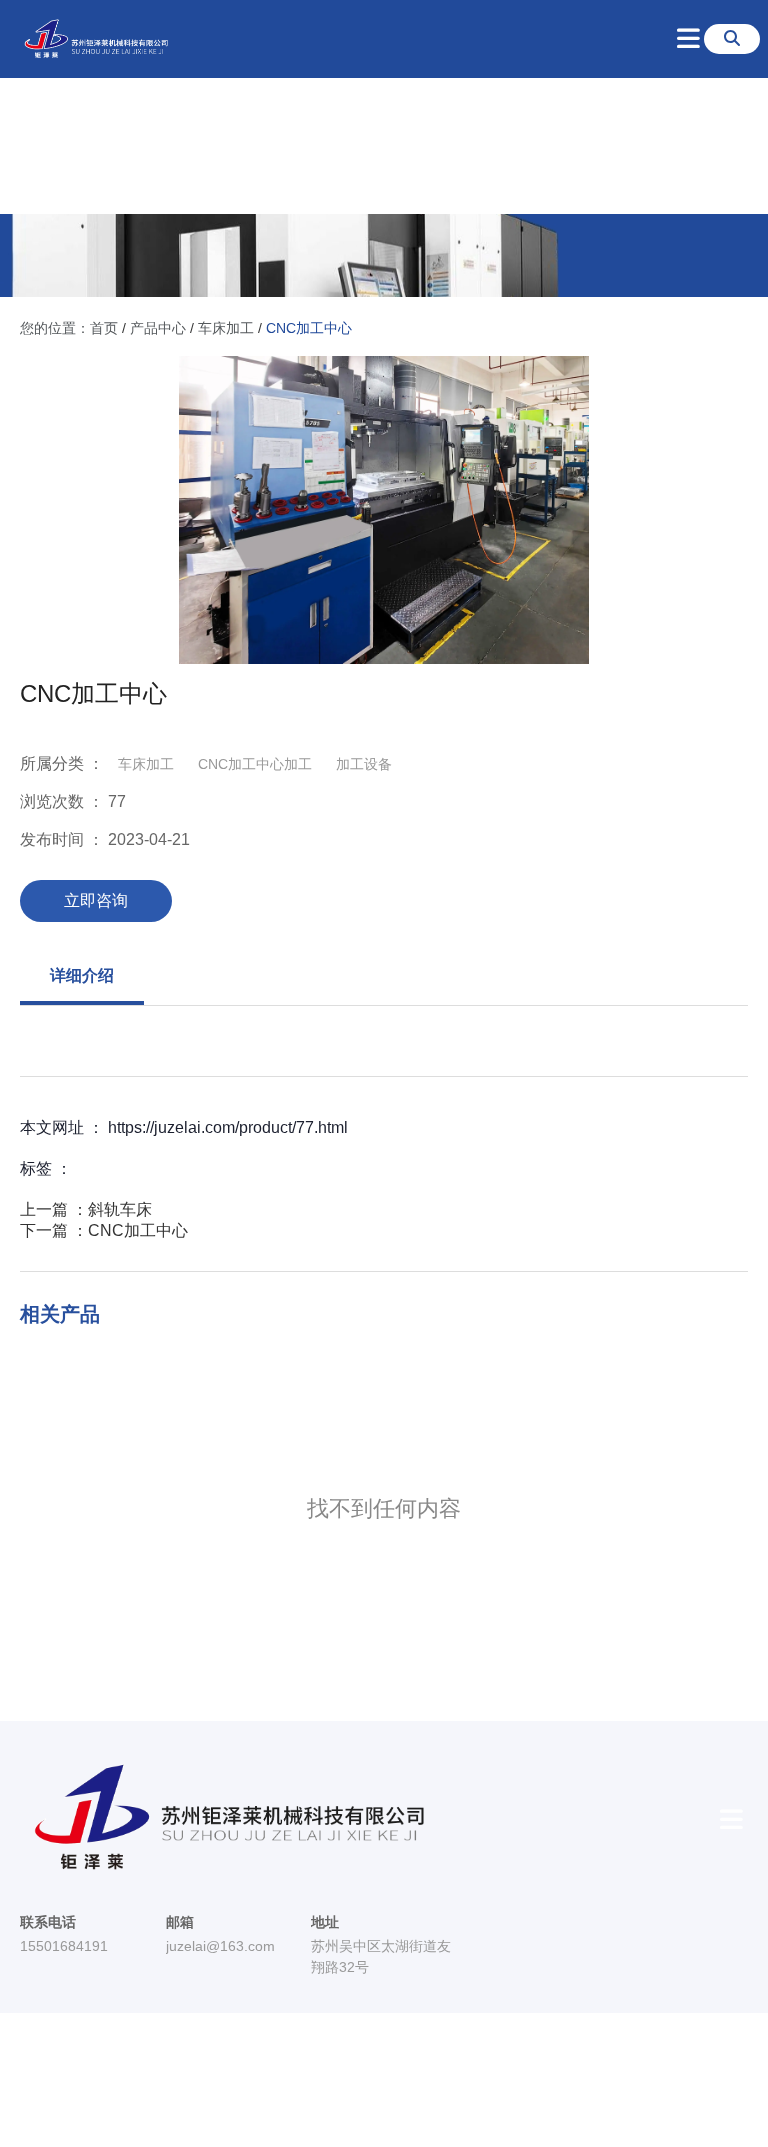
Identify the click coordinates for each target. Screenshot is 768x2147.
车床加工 (226, 328)
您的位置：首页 (71, 328)
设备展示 (383, 144)
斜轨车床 (120, 1209)
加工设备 (364, 764)
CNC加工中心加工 (255, 764)
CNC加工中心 (138, 1230)
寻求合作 (573, 144)
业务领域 (289, 144)
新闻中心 (478, 144)
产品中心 (158, 328)
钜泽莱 (206, 144)
